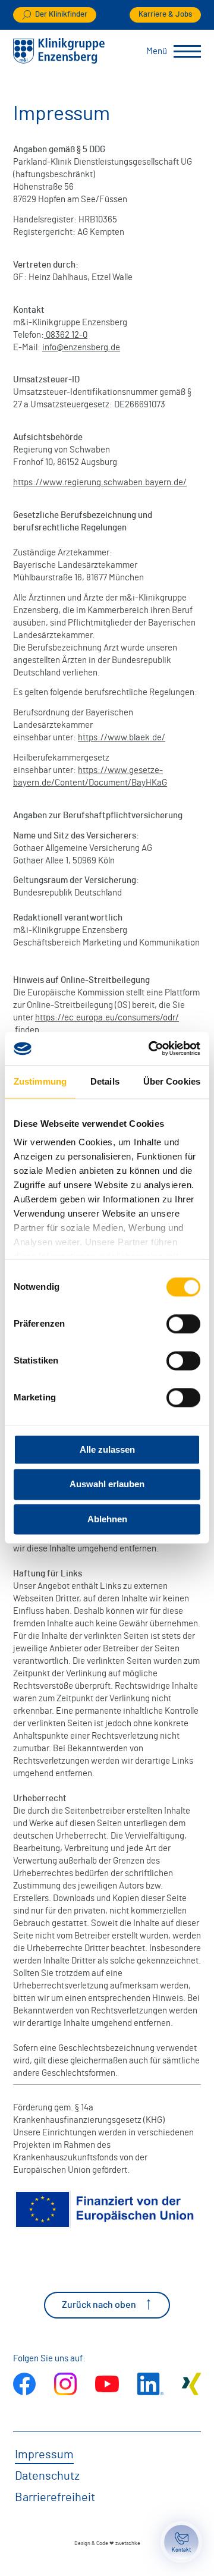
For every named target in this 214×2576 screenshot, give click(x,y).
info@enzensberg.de (81, 348)
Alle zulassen (107, 1449)
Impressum (44, 2455)
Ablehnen (107, 1519)
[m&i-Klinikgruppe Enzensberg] (59, 61)
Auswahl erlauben (107, 1485)
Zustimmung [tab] (40, 1081)
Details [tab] (105, 1081)
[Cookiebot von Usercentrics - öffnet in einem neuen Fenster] (151, 1048)
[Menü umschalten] (187, 52)
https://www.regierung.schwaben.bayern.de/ (100, 483)
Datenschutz (47, 2476)
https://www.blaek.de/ (122, 738)
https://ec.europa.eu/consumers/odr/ (107, 1018)
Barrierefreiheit (55, 2498)
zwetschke (128, 2544)
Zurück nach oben (99, 2305)
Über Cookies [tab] (172, 1081)
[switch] (183, 1324)
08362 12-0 (67, 335)
